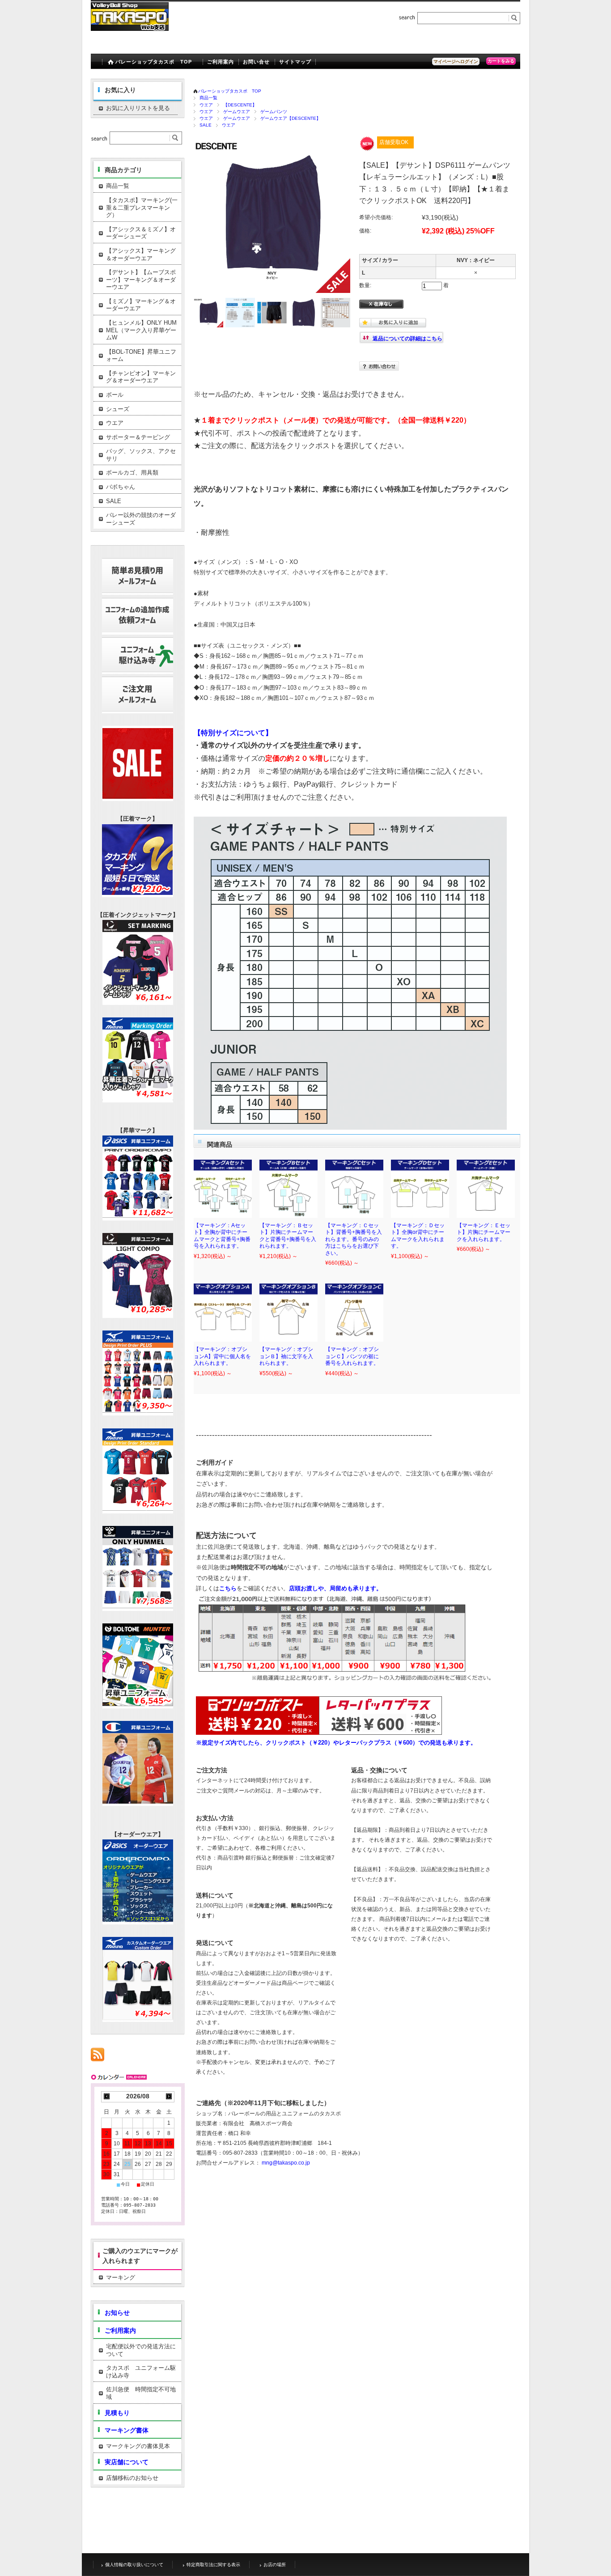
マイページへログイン (456, 61)
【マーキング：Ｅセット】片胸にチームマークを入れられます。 (484, 1232)
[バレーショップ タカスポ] (130, 28)
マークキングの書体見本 (138, 2446)
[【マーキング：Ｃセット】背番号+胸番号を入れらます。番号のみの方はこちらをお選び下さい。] (354, 1189)
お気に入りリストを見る (138, 108)
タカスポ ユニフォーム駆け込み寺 (141, 2372)
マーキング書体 (127, 2430)
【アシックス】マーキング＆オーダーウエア (141, 254)
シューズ (118, 409)
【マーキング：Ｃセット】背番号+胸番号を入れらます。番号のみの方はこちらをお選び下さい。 (354, 1239)
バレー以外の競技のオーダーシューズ (141, 519)
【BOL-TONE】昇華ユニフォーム (141, 356)
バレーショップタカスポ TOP (154, 62)
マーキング (121, 2277)
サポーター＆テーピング (138, 437)
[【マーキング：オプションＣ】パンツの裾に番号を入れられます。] (354, 1313)
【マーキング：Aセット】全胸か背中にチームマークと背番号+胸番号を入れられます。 (222, 1236)
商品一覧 (208, 98)
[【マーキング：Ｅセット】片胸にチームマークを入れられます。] (486, 1189)
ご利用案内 (221, 62)
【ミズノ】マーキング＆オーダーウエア (141, 305)
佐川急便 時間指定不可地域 (141, 2393)
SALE (206, 125)
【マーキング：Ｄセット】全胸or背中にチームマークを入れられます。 (418, 1236)
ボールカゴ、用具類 (132, 472)
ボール (115, 395)
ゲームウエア (237, 112)
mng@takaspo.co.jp (286, 2163)
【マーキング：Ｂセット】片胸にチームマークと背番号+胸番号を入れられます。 (288, 1236)
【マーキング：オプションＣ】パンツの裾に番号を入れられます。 (352, 1356)
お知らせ (117, 2313)
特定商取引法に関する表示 (213, 2565)
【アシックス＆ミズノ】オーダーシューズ (141, 233)
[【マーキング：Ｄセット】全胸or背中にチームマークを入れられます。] (420, 1189)
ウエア (206, 105)
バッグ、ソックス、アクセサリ (141, 455)
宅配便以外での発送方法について (141, 2350)
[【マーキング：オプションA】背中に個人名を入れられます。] (223, 1313)
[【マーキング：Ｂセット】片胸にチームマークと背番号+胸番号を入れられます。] (289, 1189)
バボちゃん (121, 487)
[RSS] (98, 2056)
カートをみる (501, 61)
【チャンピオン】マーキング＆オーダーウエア (141, 377)
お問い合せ (257, 62)
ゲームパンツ (274, 112)
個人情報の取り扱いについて (134, 2565)
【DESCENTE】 (240, 105)
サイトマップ (295, 62)
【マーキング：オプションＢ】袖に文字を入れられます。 (286, 1356)
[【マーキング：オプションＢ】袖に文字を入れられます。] (289, 1313)
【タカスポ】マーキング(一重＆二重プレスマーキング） (142, 208)
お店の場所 (275, 2565)
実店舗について (127, 2462)
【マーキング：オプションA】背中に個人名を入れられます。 (222, 1356)
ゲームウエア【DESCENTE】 (291, 118)
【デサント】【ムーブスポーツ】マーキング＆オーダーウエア (141, 280)
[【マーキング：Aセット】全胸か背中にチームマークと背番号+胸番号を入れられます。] (223, 1189)
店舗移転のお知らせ (132, 2478)
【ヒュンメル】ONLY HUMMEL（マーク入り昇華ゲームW (141, 330)
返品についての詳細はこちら (407, 339)
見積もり (117, 2413)
